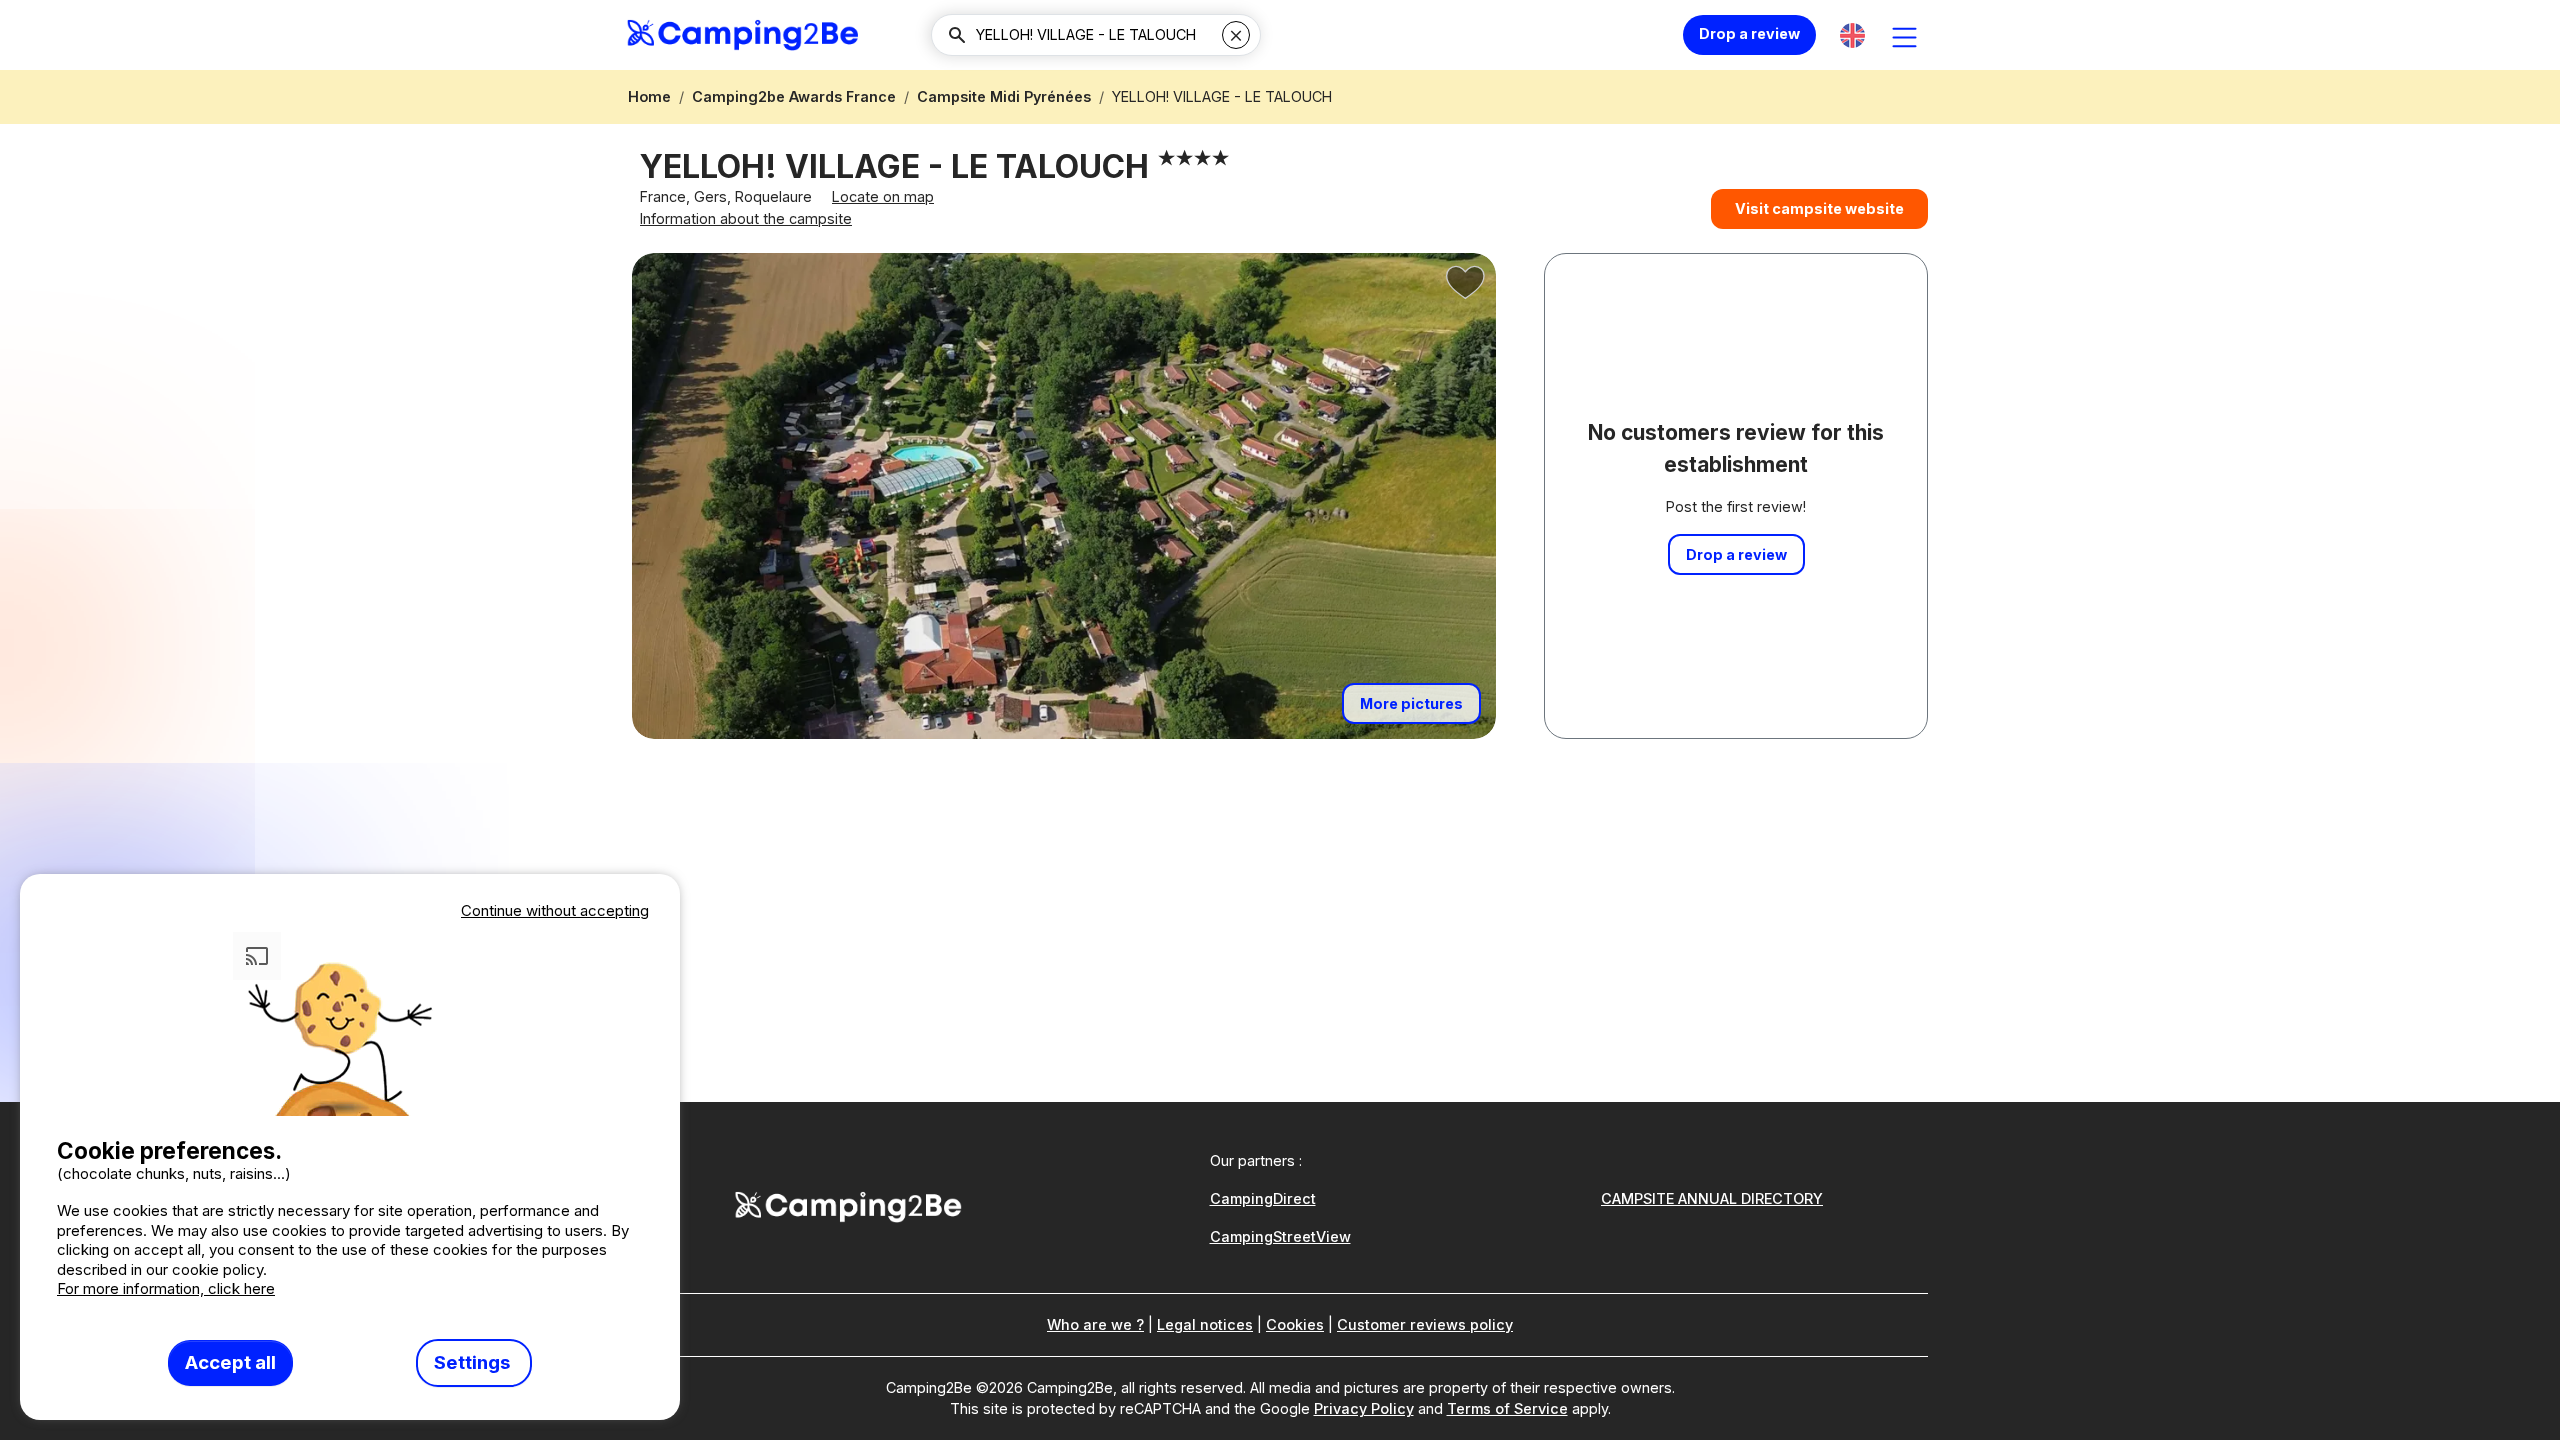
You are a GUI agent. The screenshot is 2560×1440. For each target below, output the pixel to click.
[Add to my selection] (1466, 283)
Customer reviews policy (1425, 1324)
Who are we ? (1095, 1324)
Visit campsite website (1819, 208)
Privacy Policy (1364, 1408)
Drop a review (1749, 33)
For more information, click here (166, 1288)
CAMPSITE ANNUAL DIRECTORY (1712, 1198)
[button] (1852, 35)
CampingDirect (1263, 1198)
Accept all (230, 1362)
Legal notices (1205, 1324)
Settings (474, 1362)
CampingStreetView (1280, 1236)
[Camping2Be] (742, 35)
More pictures (1411, 703)
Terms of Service (1507, 1408)
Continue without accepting (555, 910)
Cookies (1295, 1324)
